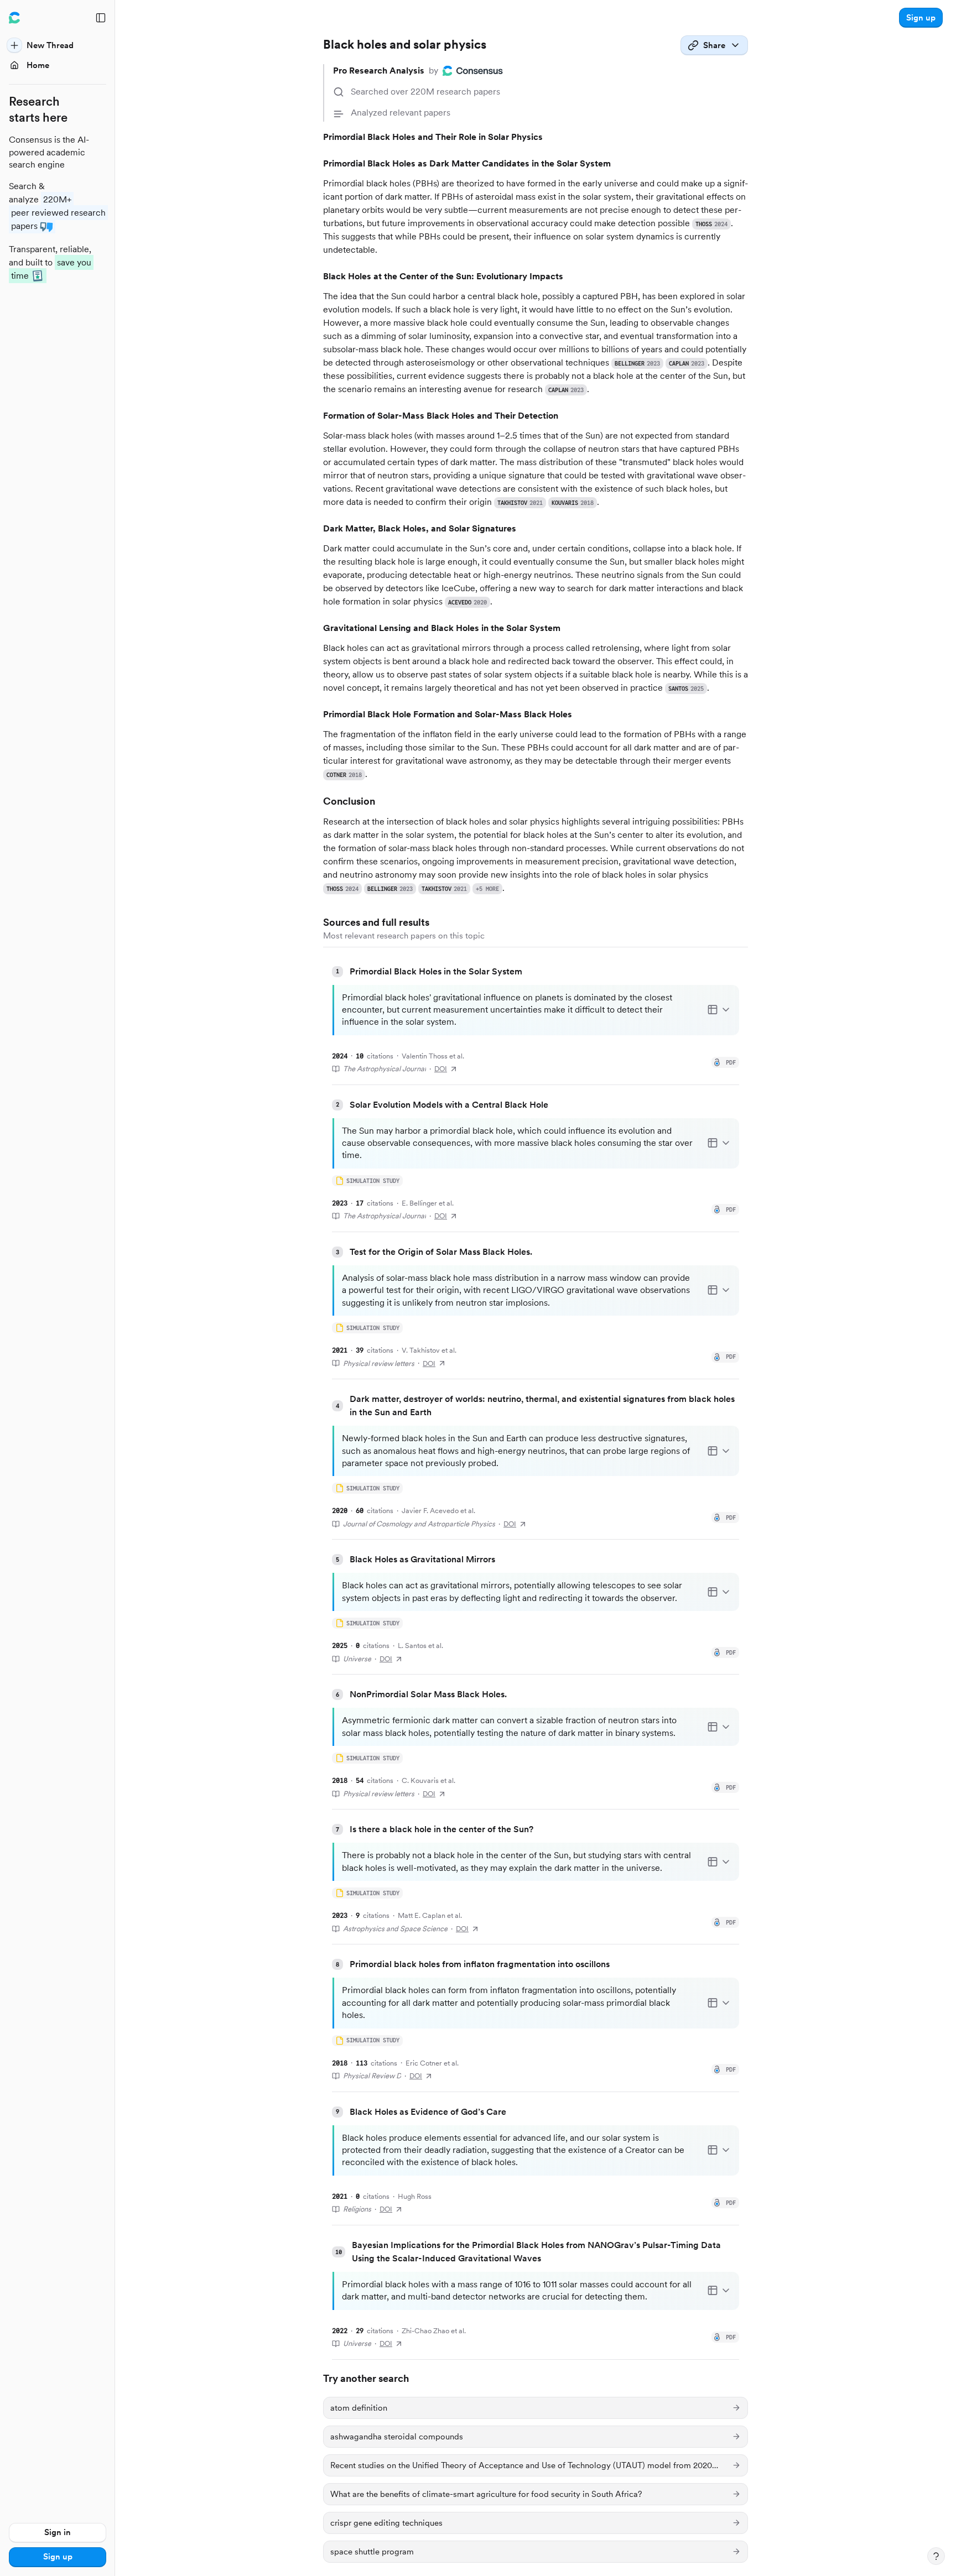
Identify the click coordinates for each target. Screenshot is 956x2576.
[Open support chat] (936, 2556)
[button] (921, 18)
